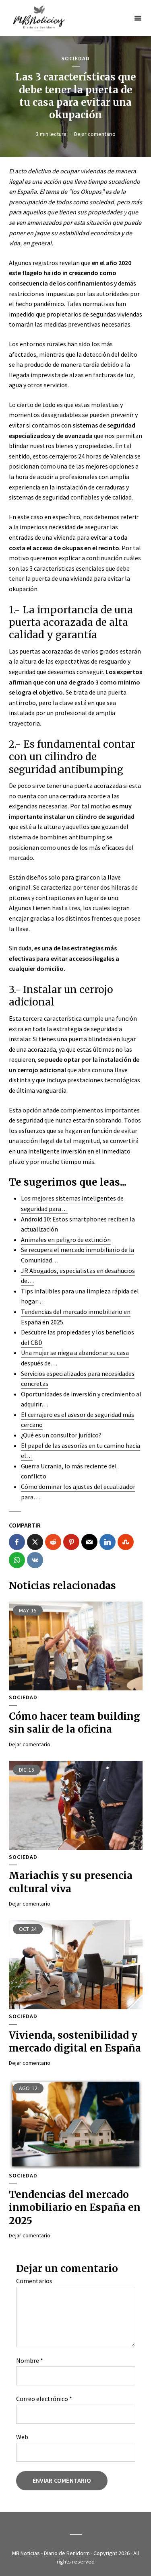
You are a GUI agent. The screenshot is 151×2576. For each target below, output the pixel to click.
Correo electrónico (44, 2399)
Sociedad (75, 59)
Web (22, 2437)
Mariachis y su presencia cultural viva (71, 1882)
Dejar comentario (95, 134)
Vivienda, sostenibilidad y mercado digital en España (75, 2042)
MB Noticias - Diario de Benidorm (51, 2553)
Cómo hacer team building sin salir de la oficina (74, 1723)
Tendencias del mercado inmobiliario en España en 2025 (75, 2208)
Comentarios (34, 2281)
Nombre (30, 2360)
